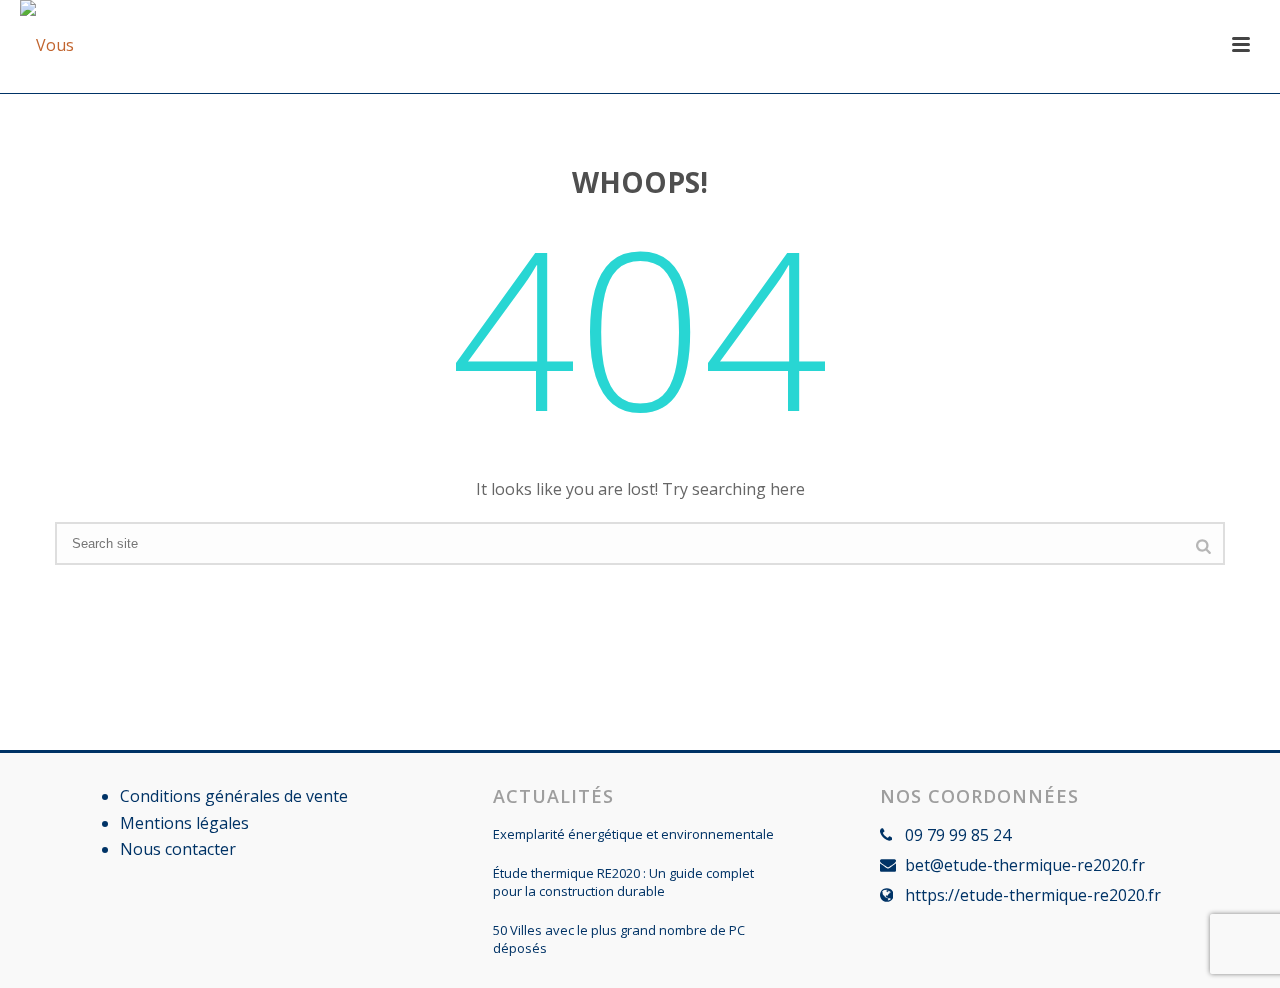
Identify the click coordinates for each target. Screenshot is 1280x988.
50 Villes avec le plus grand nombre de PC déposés (619, 939)
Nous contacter (178, 849)
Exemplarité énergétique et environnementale (633, 834)
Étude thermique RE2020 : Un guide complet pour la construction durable (623, 882)
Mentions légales (184, 823)
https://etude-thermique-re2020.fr (1033, 895)
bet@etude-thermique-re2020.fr (1025, 865)
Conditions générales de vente (234, 796)
